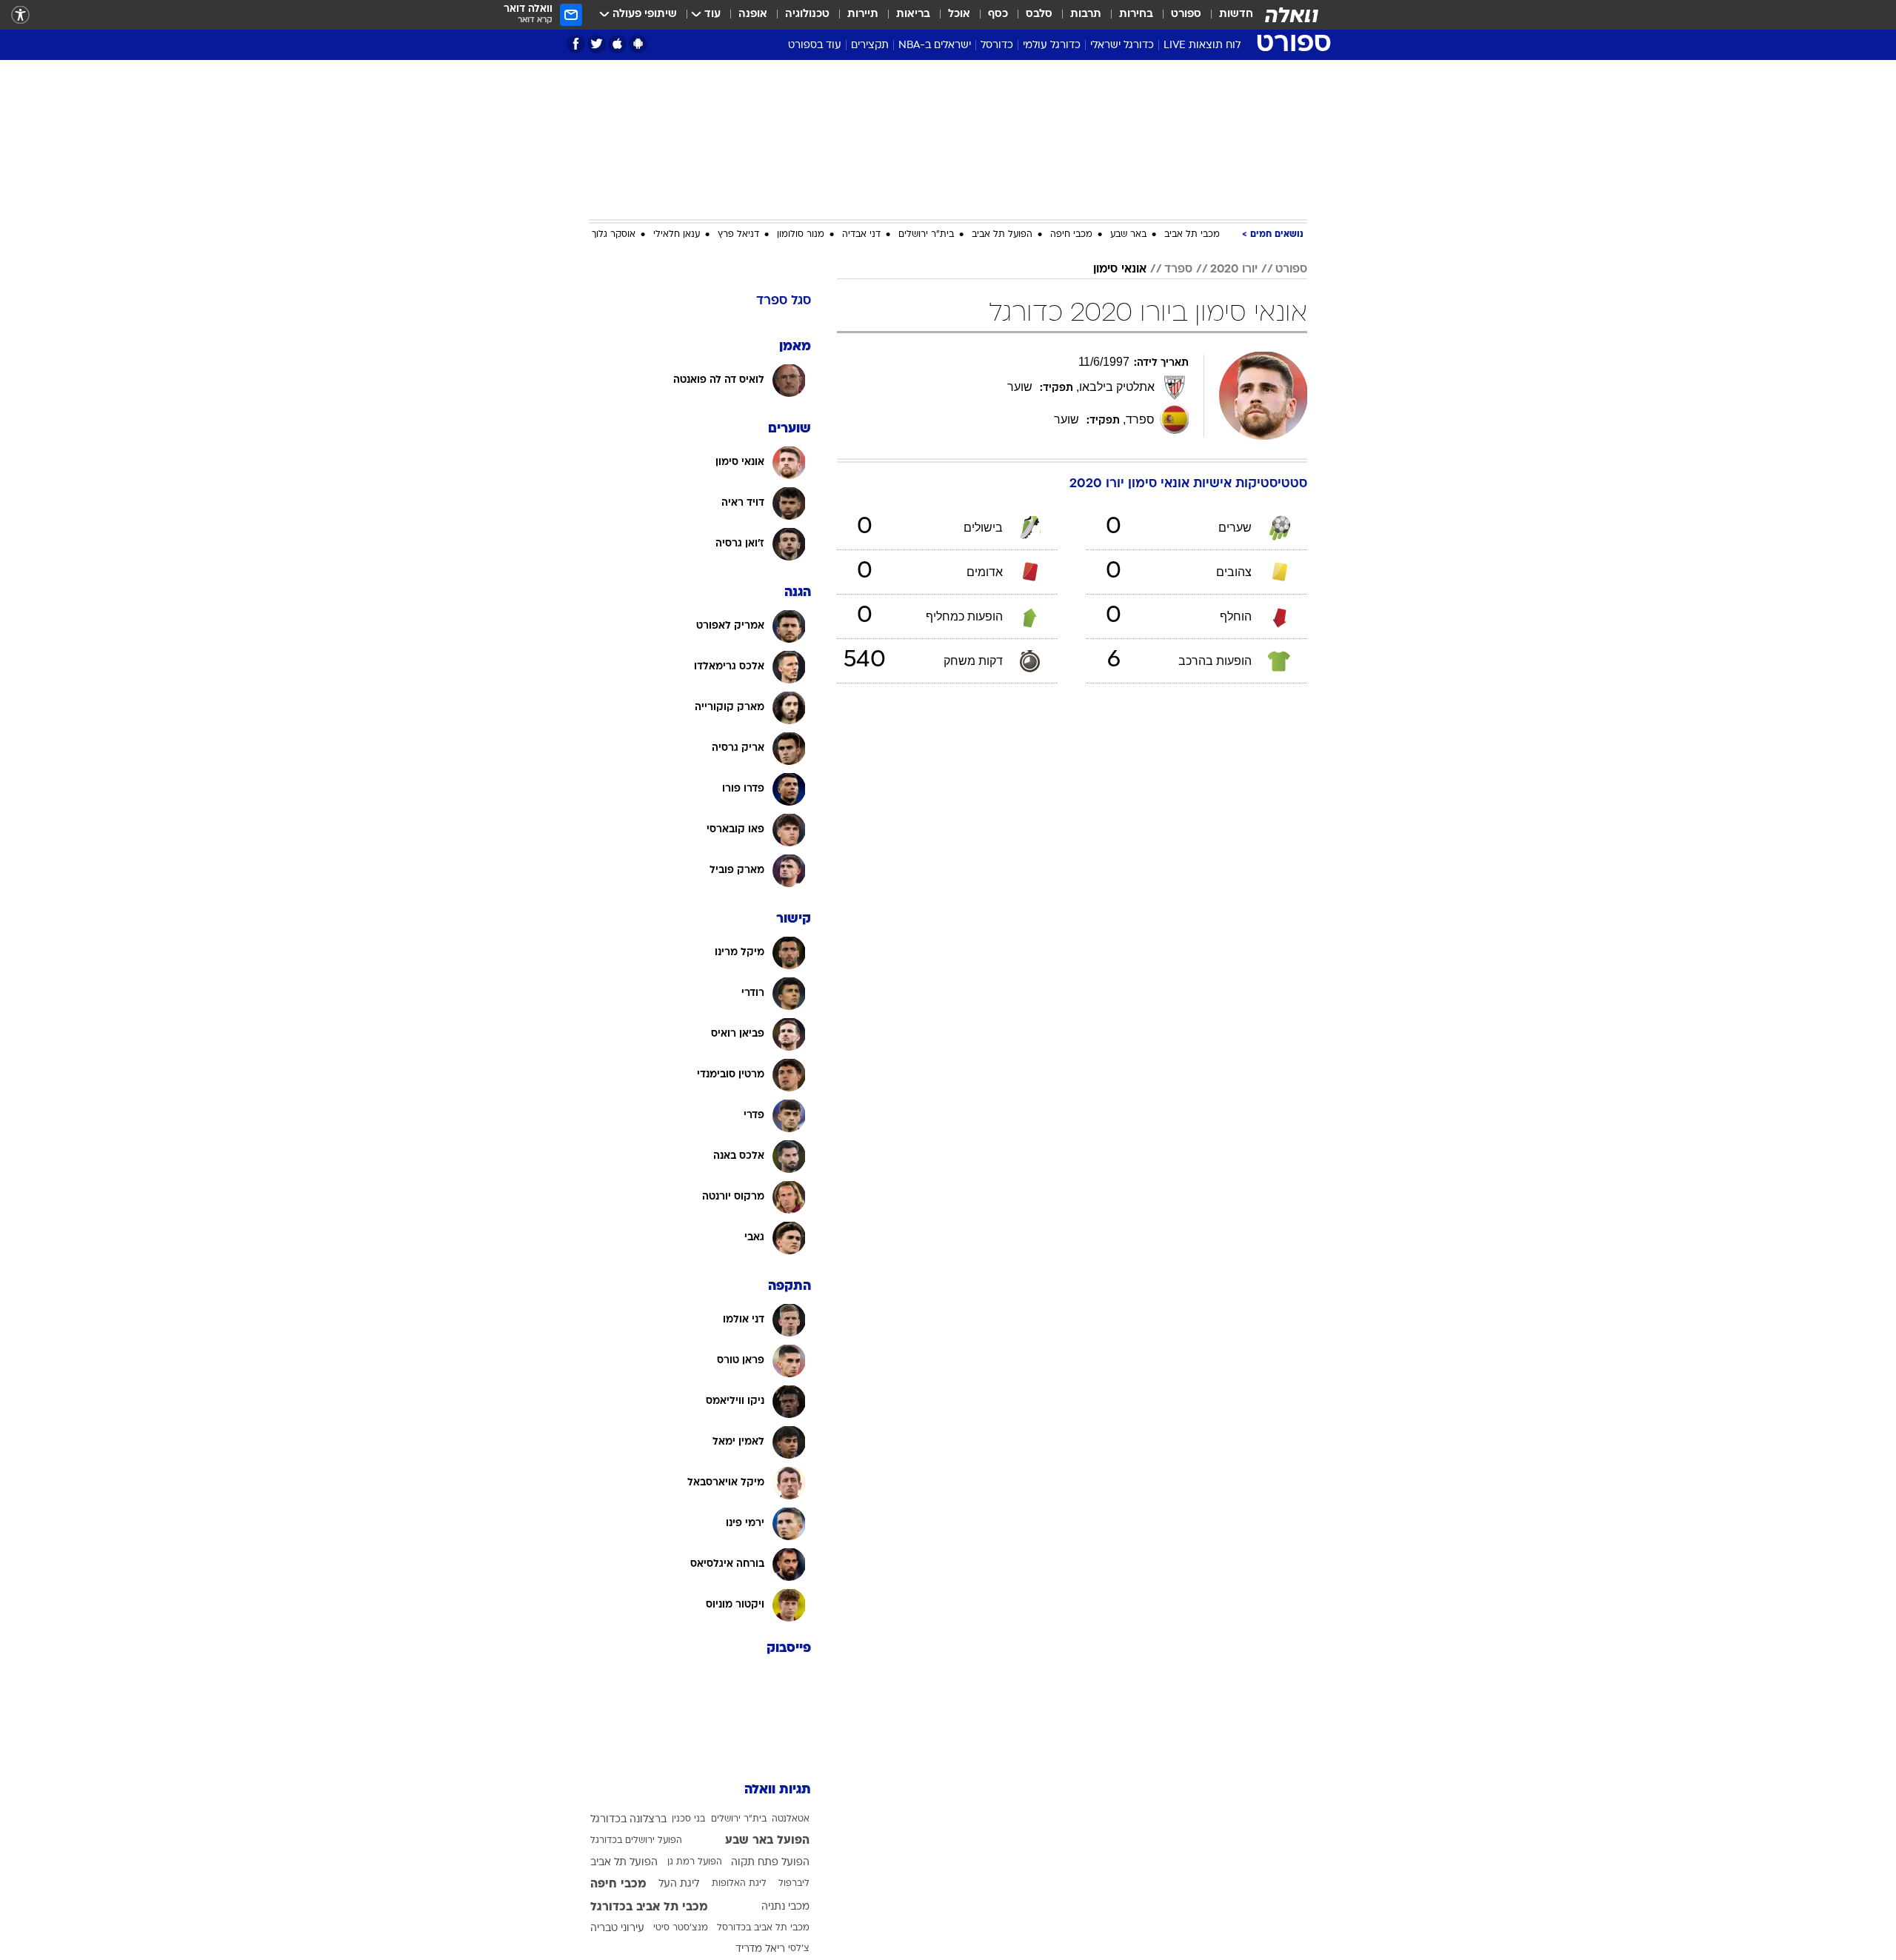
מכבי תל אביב (1192, 235)
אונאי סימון (1120, 270)
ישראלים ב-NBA (935, 46)
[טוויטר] (597, 44)
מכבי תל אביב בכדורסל (763, 1928)
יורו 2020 (1234, 270)
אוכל (959, 14)
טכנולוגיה (807, 14)
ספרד (1178, 270)
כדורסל (997, 46)
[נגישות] (20, 15)
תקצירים (870, 46)
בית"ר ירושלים (926, 235)
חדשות (1236, 14)
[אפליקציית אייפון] (617, 44)
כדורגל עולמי (1052, 46)
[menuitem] (1227, 15)
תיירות (863, 14)
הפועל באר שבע (767, 1841)
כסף (998, 14)
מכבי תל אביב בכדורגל (649, 1907)
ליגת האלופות (739, 1884)
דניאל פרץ (738, 235)
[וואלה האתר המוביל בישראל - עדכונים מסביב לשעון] (1292, 15)
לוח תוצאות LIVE (1202, 46)
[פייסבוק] (576, 44)
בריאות (913, 14)
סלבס (1039, 14)
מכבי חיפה (1071, 235)
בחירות (1136, 14)
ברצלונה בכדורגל (628, 1820)
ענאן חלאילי (677, 235)
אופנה (753, 14)
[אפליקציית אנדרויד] (638, 44)
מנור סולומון (801, 235)
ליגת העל (679, 1884)
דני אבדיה (861, 235)
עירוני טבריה (617, 1929)
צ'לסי (799, 1949)
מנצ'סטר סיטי (681, 1928)
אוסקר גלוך (614, 235)
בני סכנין (688, 1819)
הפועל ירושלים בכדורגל (636, 1841)
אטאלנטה (791, 1819)
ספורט (1186, 14)
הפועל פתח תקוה (770, 1863)
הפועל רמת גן (695, 1862)
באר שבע (1128, 235)
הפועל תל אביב (1002, 235)
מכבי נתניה (785, 1907)
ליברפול (794, 1884)
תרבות (1086, 14)
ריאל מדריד (760, 1949)
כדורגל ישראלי (1122, 46)
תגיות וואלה (778, 1790)
